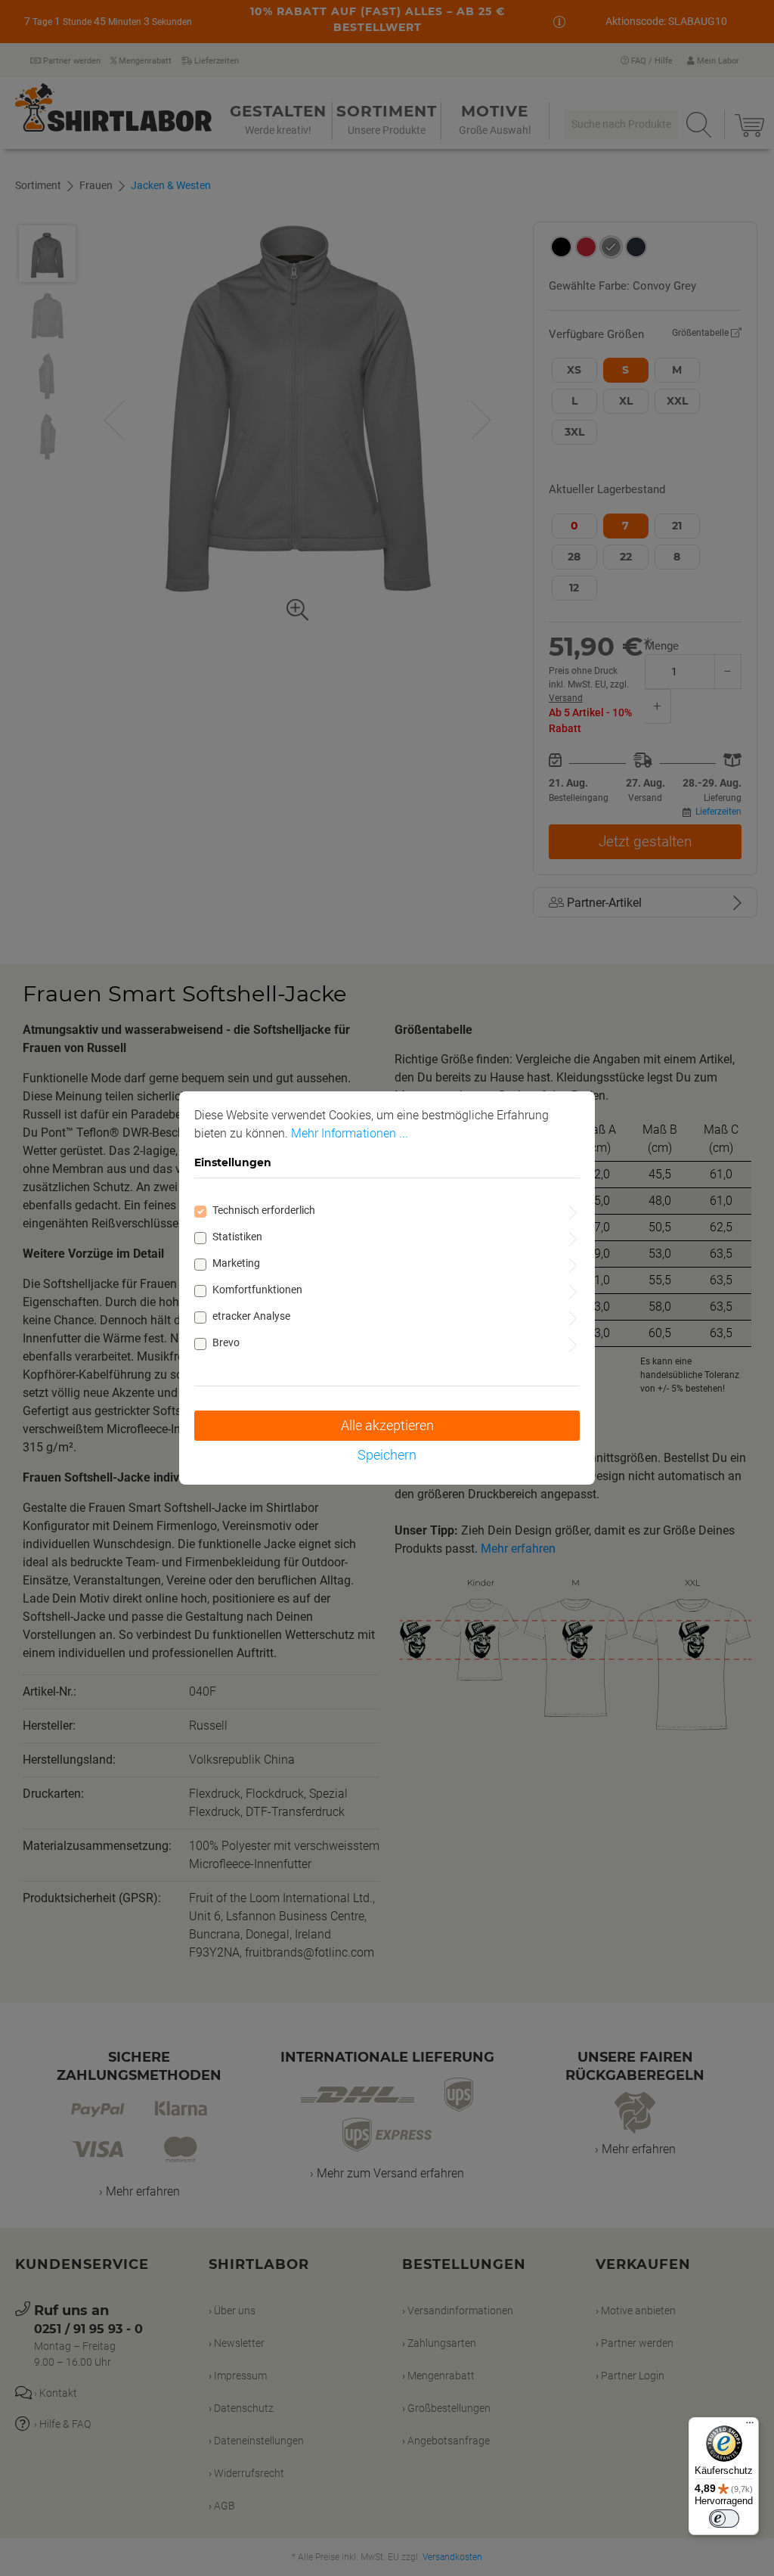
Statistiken (237, 1237)
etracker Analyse (251, 1316)
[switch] (724, 2519)
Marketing (236, 1263)
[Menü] (750, 2426)
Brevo (226, 1342)
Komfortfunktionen (257, 1290)
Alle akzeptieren (387, 1425)
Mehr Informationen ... (350, 1133)
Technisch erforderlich (264, 1210)
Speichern (387, 1455)
